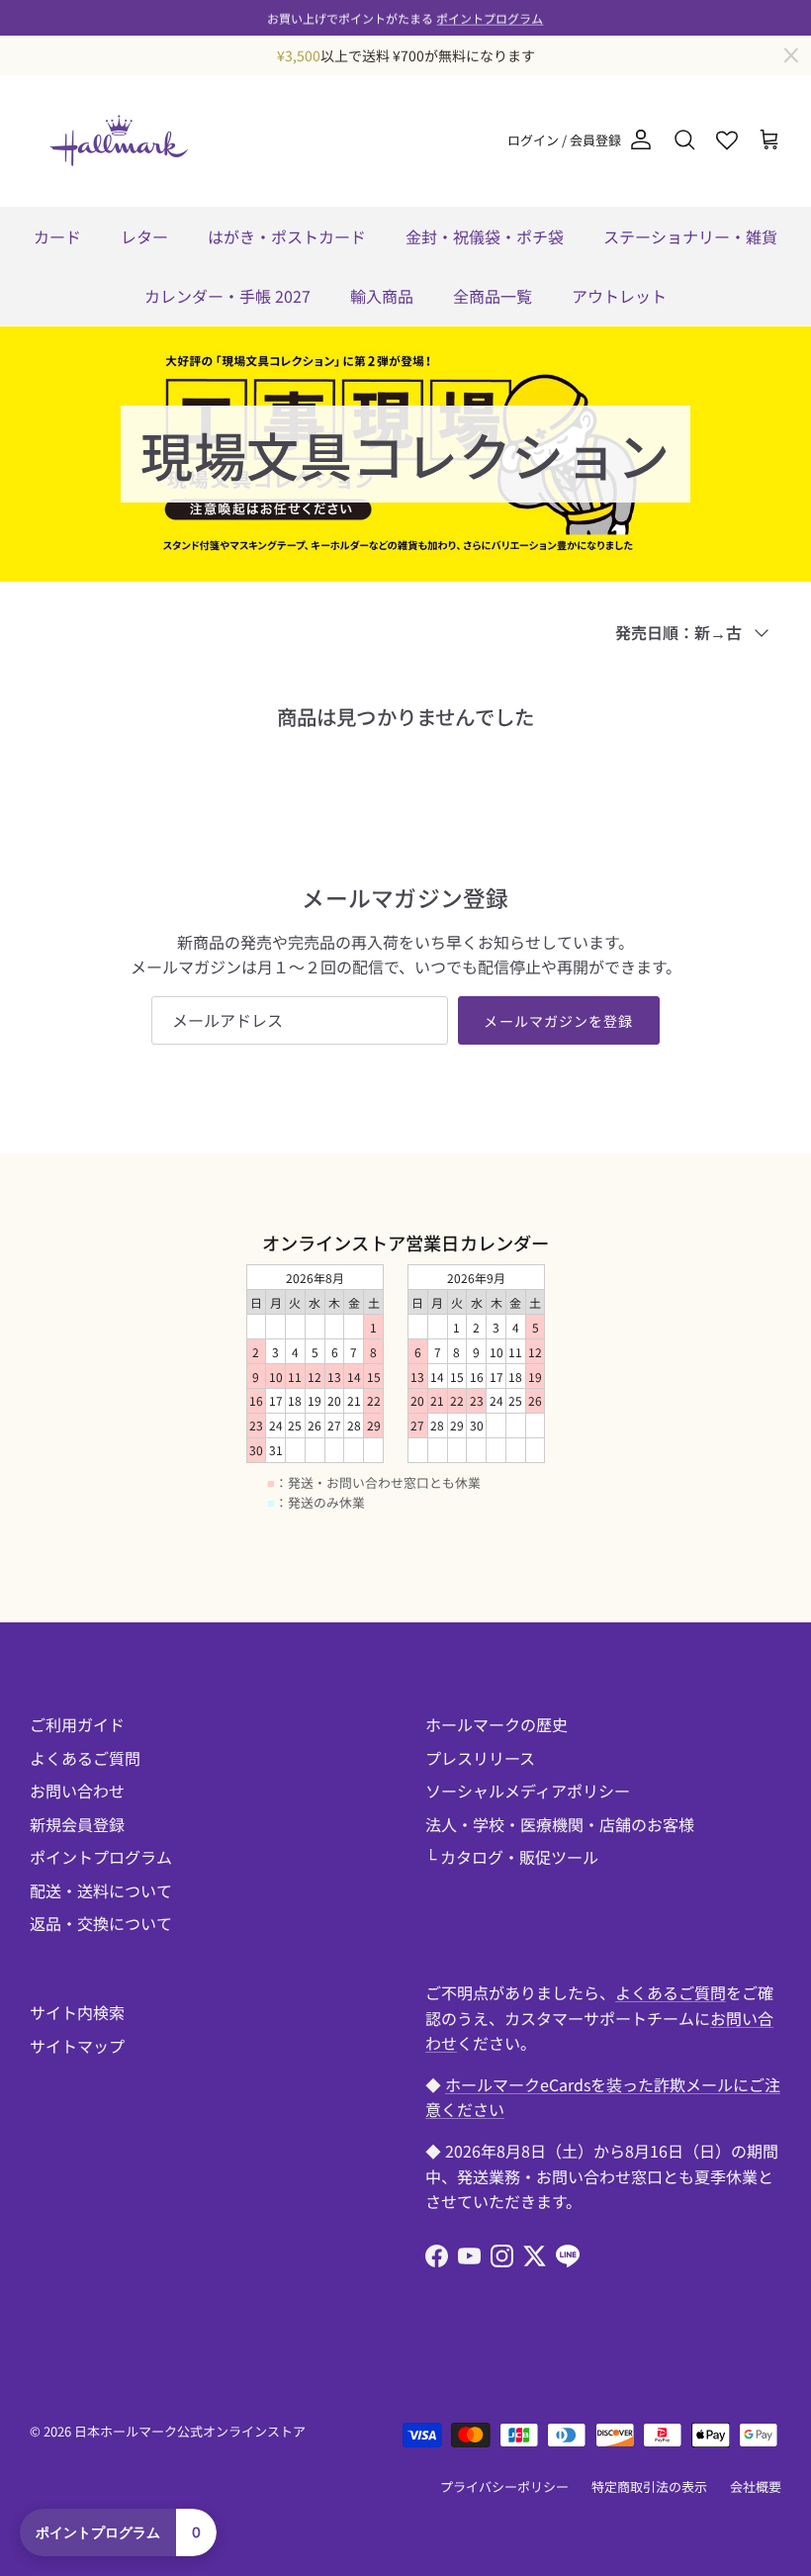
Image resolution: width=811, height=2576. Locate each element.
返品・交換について (101, 1923)
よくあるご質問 (85, 1758)
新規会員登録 (77, 1824)
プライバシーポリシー (504, 2486)
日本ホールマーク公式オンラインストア (190, 2431)
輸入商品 (382, 296)
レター (144, 236)
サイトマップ (77, 2046)
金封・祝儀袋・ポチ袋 (485, 236)
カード (57, 236)
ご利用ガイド (77, 1724)
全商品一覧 (493, 296)
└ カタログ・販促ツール (512, 1857)
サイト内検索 (77, 2012)
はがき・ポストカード (287, 236)
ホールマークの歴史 (496, 1724)
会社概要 (756, 2486)
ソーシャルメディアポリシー (528, 1791)
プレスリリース (480, 1758)
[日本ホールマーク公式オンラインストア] (119, 140)
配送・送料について (101, 1890)
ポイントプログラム (490, 17)
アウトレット (619, 296)
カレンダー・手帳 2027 (227, 296)
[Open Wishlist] (727, 140)
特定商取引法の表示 (649, 2486)
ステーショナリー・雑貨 (690, 236)
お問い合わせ (77, 1791)
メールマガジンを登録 (558, 1021)
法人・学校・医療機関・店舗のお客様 (560, 1824)
